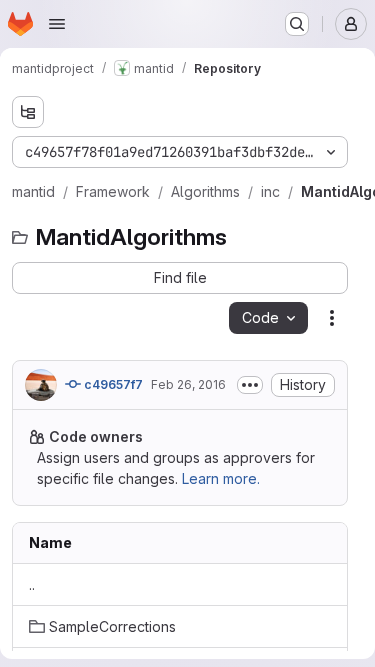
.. (32, 584)
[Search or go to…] (297, 24)
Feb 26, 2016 (188, 384)
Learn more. (221, 478)
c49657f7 (112, 384)
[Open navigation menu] (57, 24)
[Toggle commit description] (250, 385)
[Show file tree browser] (28, 112)
